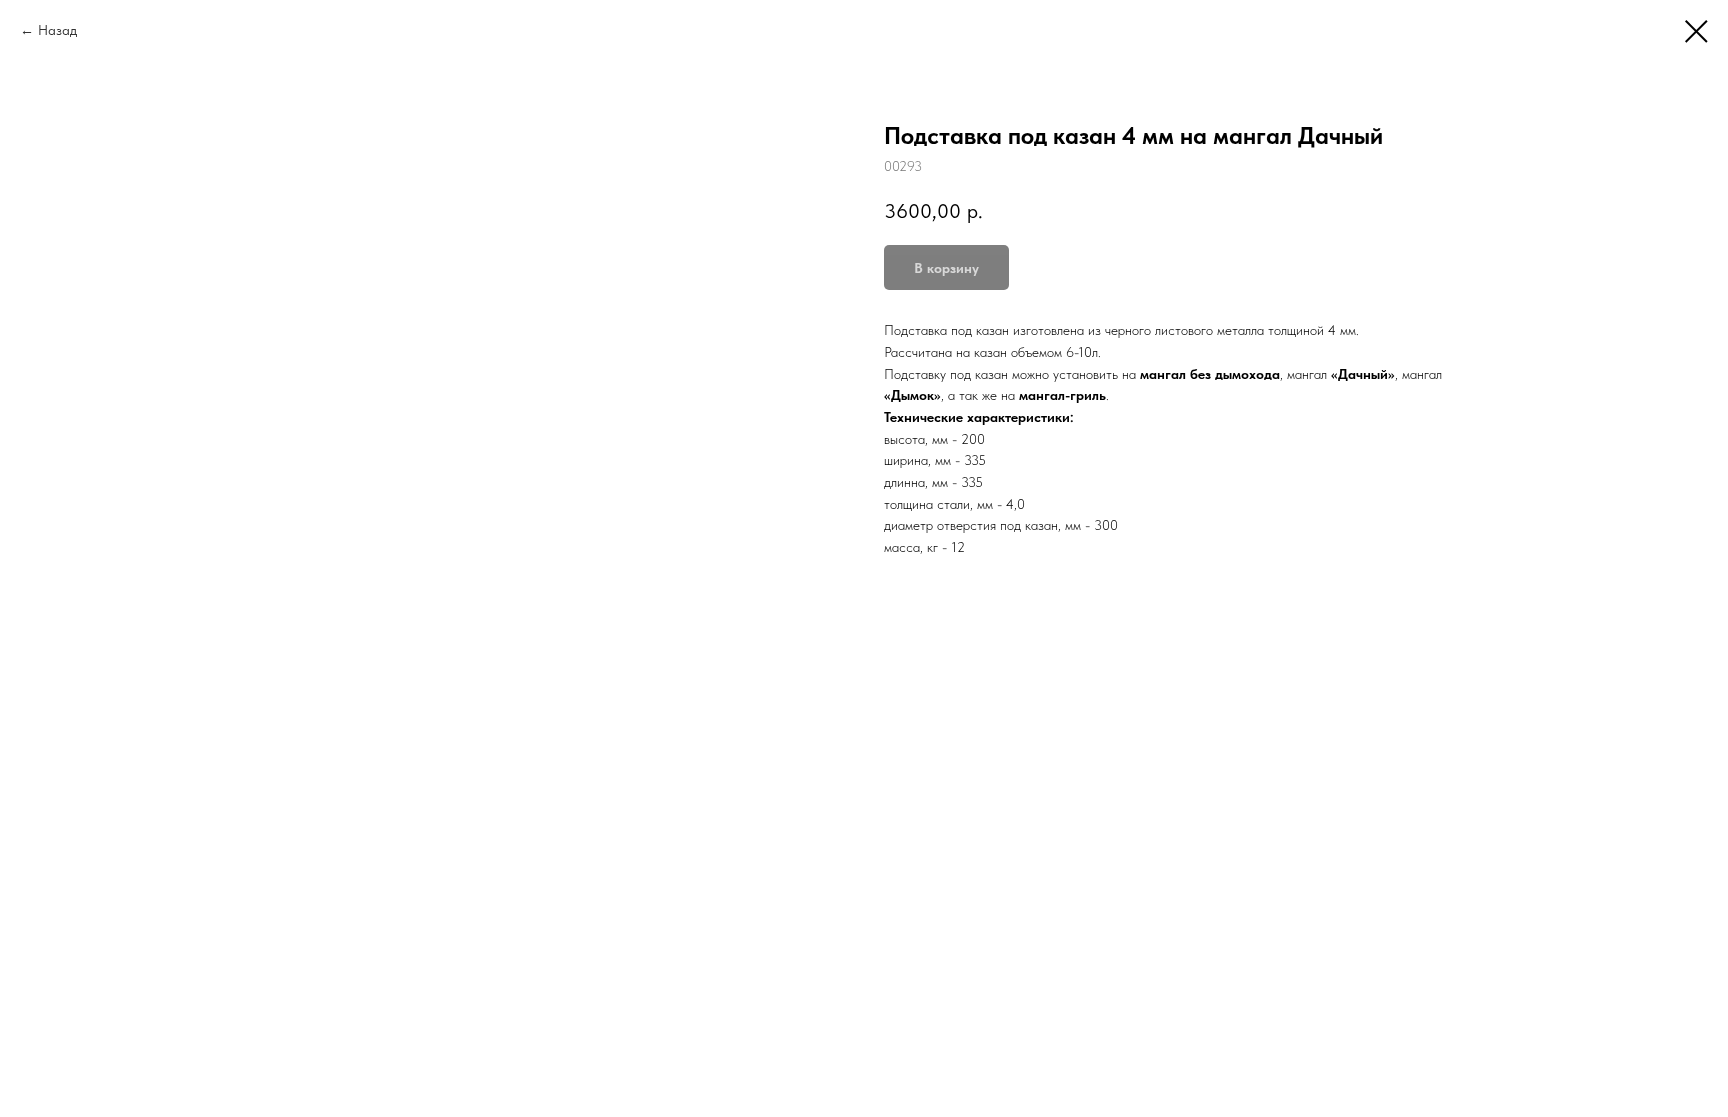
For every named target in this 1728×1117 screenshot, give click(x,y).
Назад (57, 30)
